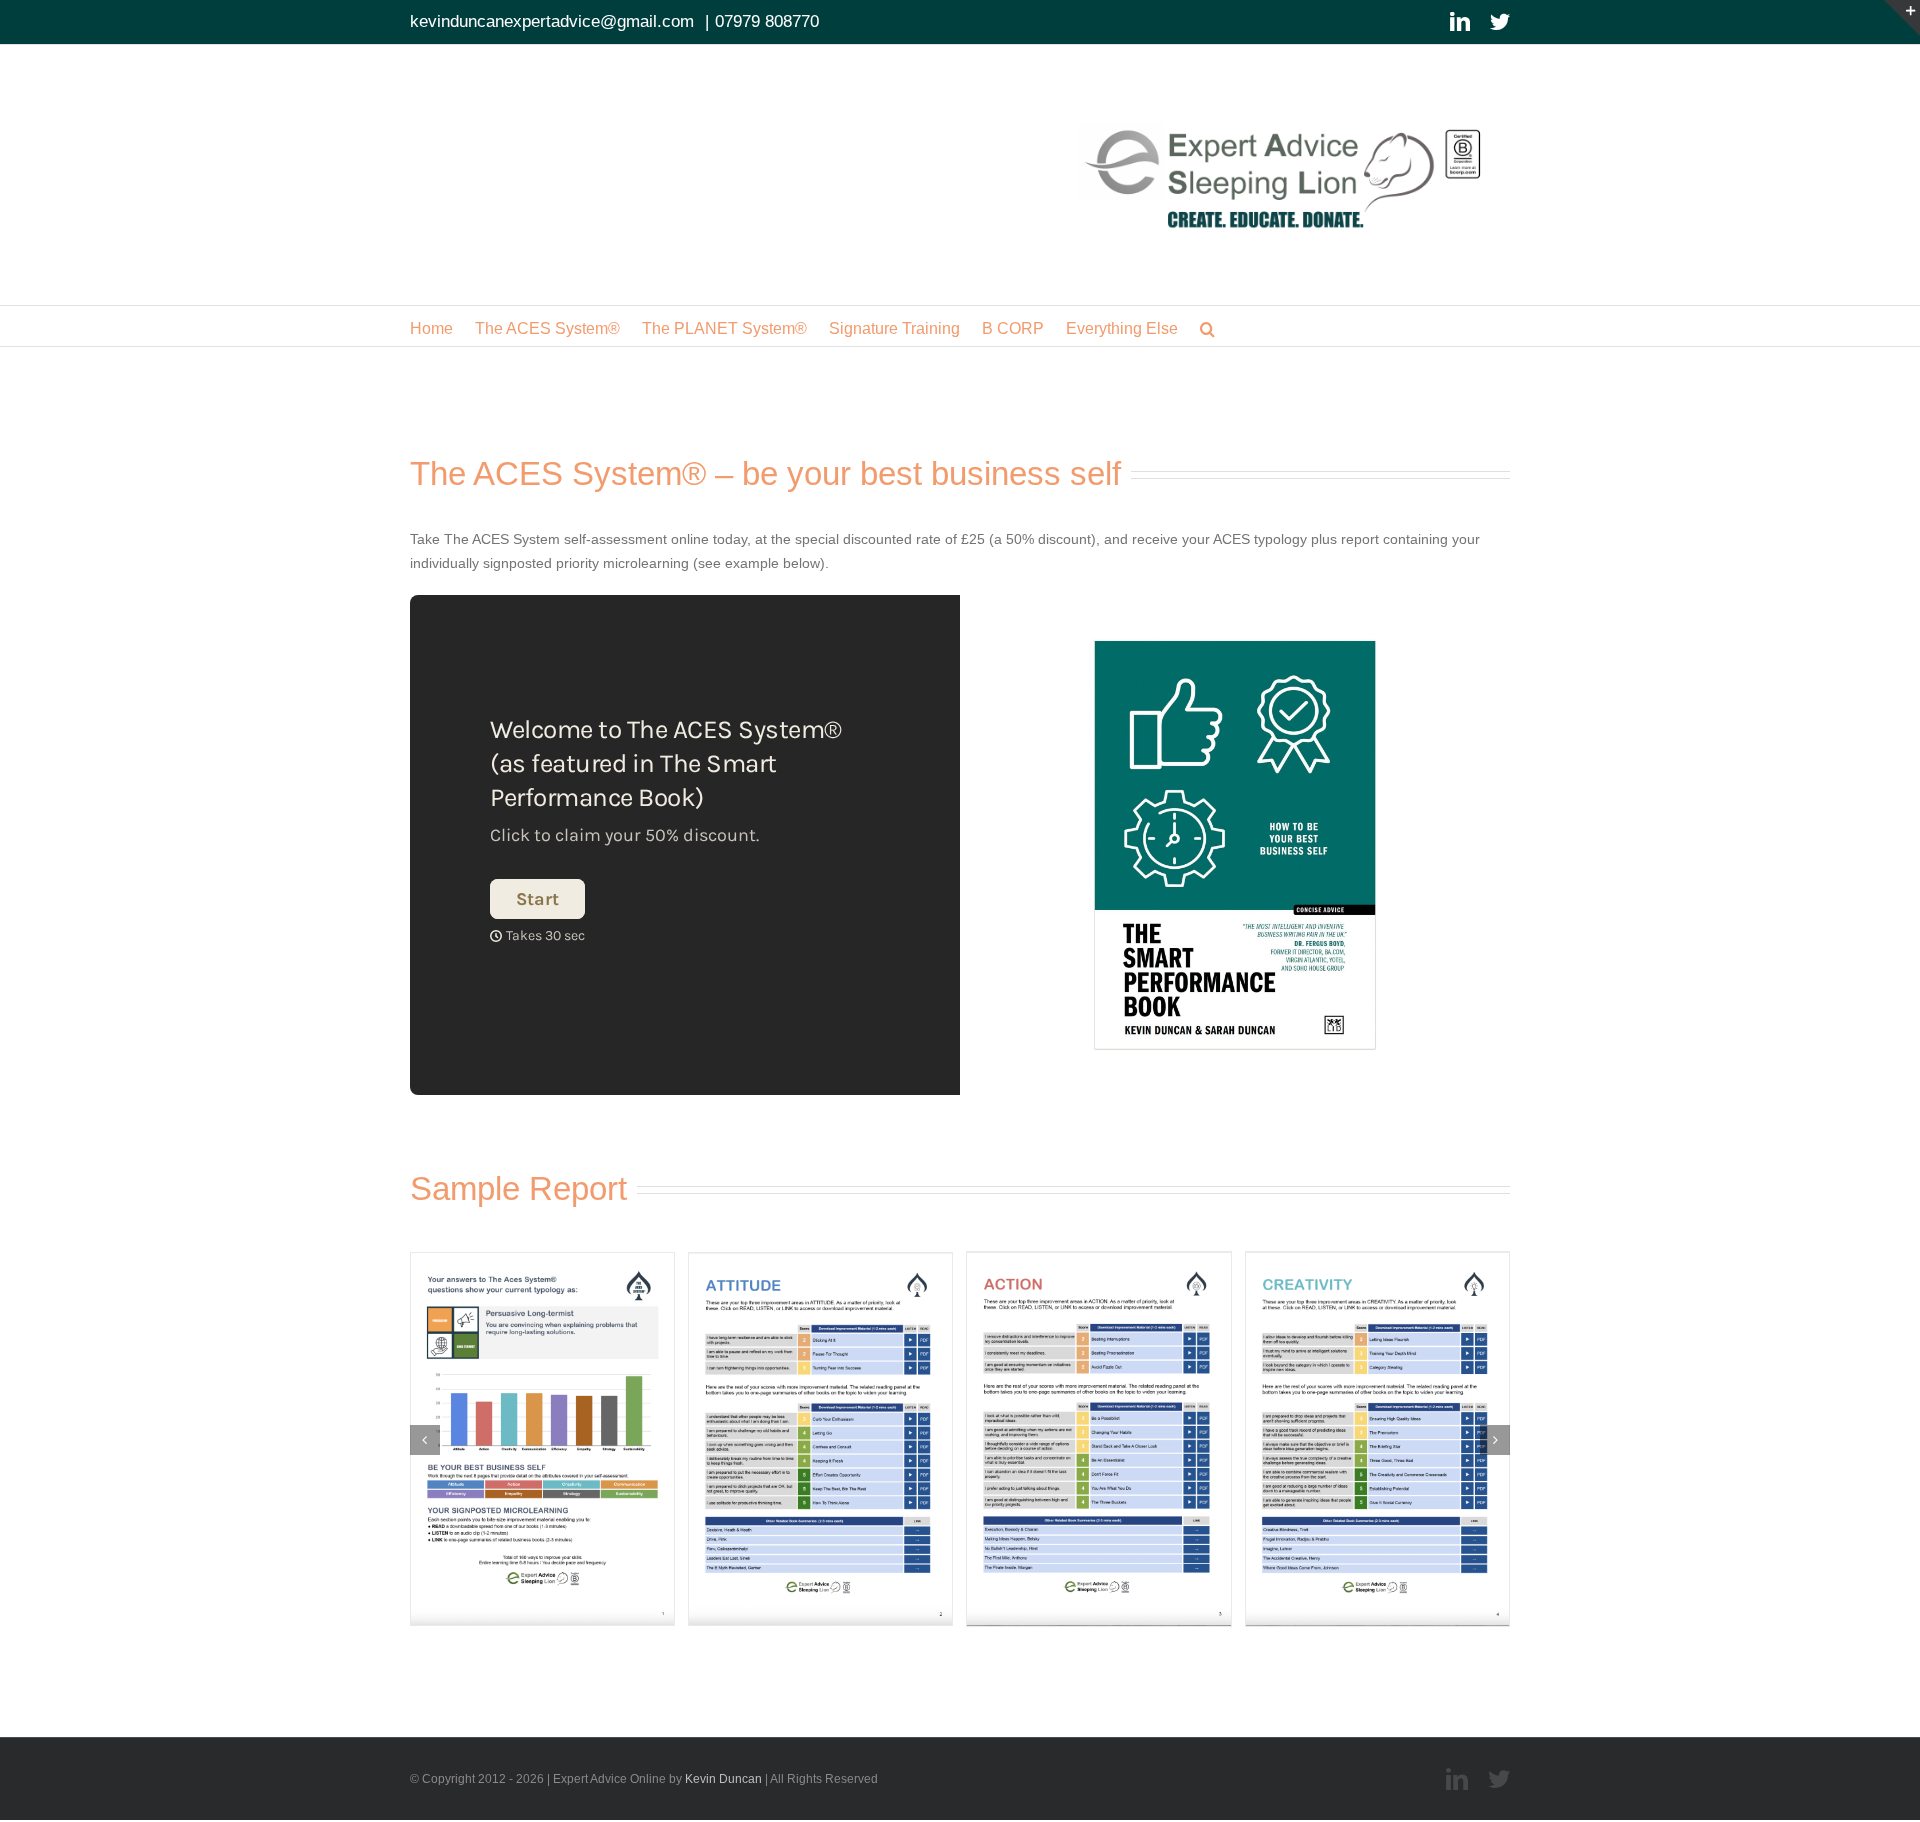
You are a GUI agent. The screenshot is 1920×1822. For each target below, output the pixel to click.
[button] (1207, 326)
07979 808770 (767, 21)
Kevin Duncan (723, 1779)
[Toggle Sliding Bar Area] (1902, 18)
